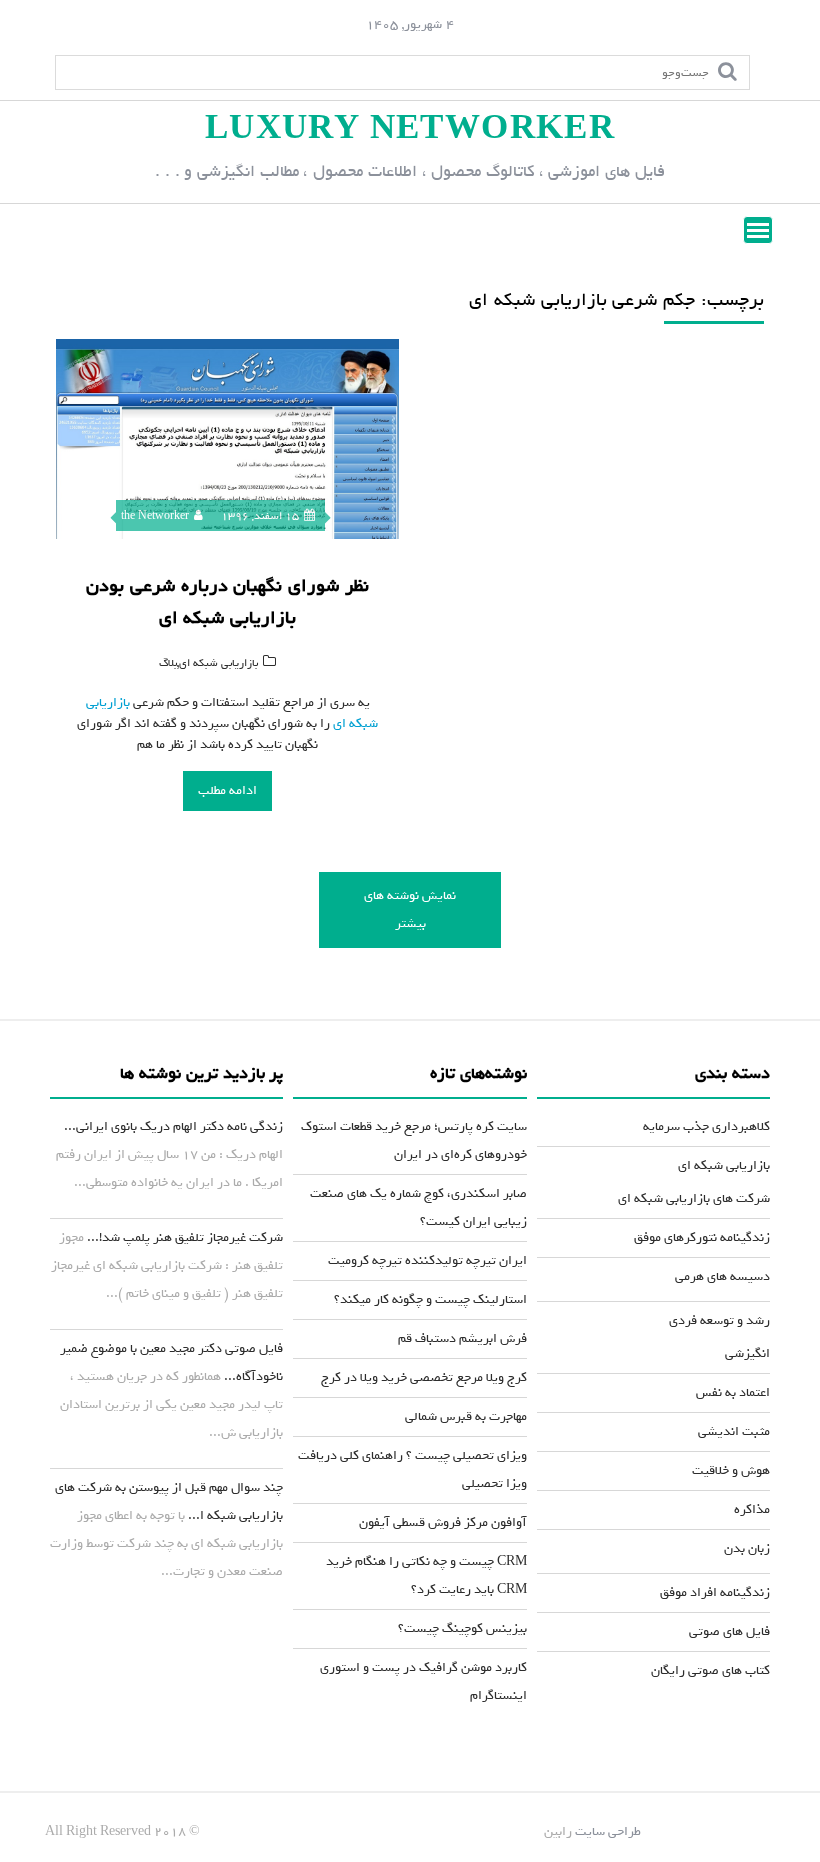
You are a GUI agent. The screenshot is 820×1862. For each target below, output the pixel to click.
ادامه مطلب (227, 790)
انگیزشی (747, 1353)
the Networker (155, 516)
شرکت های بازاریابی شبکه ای (694, 1198)
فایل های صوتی (729, 1631)
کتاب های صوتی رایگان (710, 1670)
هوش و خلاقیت (731, 1470)
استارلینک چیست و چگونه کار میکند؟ (430, 1299)
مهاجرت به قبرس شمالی (466, 1416)
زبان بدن (747, 1548)
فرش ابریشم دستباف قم (462, 1338)
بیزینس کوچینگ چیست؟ (462, 1628)
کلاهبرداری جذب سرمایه (706, 1126)
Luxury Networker (410, 129)
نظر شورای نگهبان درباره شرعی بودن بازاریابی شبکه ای (227, 602)
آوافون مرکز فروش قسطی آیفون (443, 1522)
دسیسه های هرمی (722, 1276)
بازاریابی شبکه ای (218, 663)
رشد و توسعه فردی (719, 1320)
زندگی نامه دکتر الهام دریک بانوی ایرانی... (173, 1126)
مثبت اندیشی (734, 1431)
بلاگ (168, 663)
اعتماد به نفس (733, 1392)
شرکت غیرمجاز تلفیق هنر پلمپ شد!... (185, 1237)
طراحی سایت (608, 1831)
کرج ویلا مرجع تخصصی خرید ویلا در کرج (424, 1377)
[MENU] (758, 230)
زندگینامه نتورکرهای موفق (702, 1237)
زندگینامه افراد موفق (715, 1592)
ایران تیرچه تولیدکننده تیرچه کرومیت (427, 1260)
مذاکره (752, 1509)
